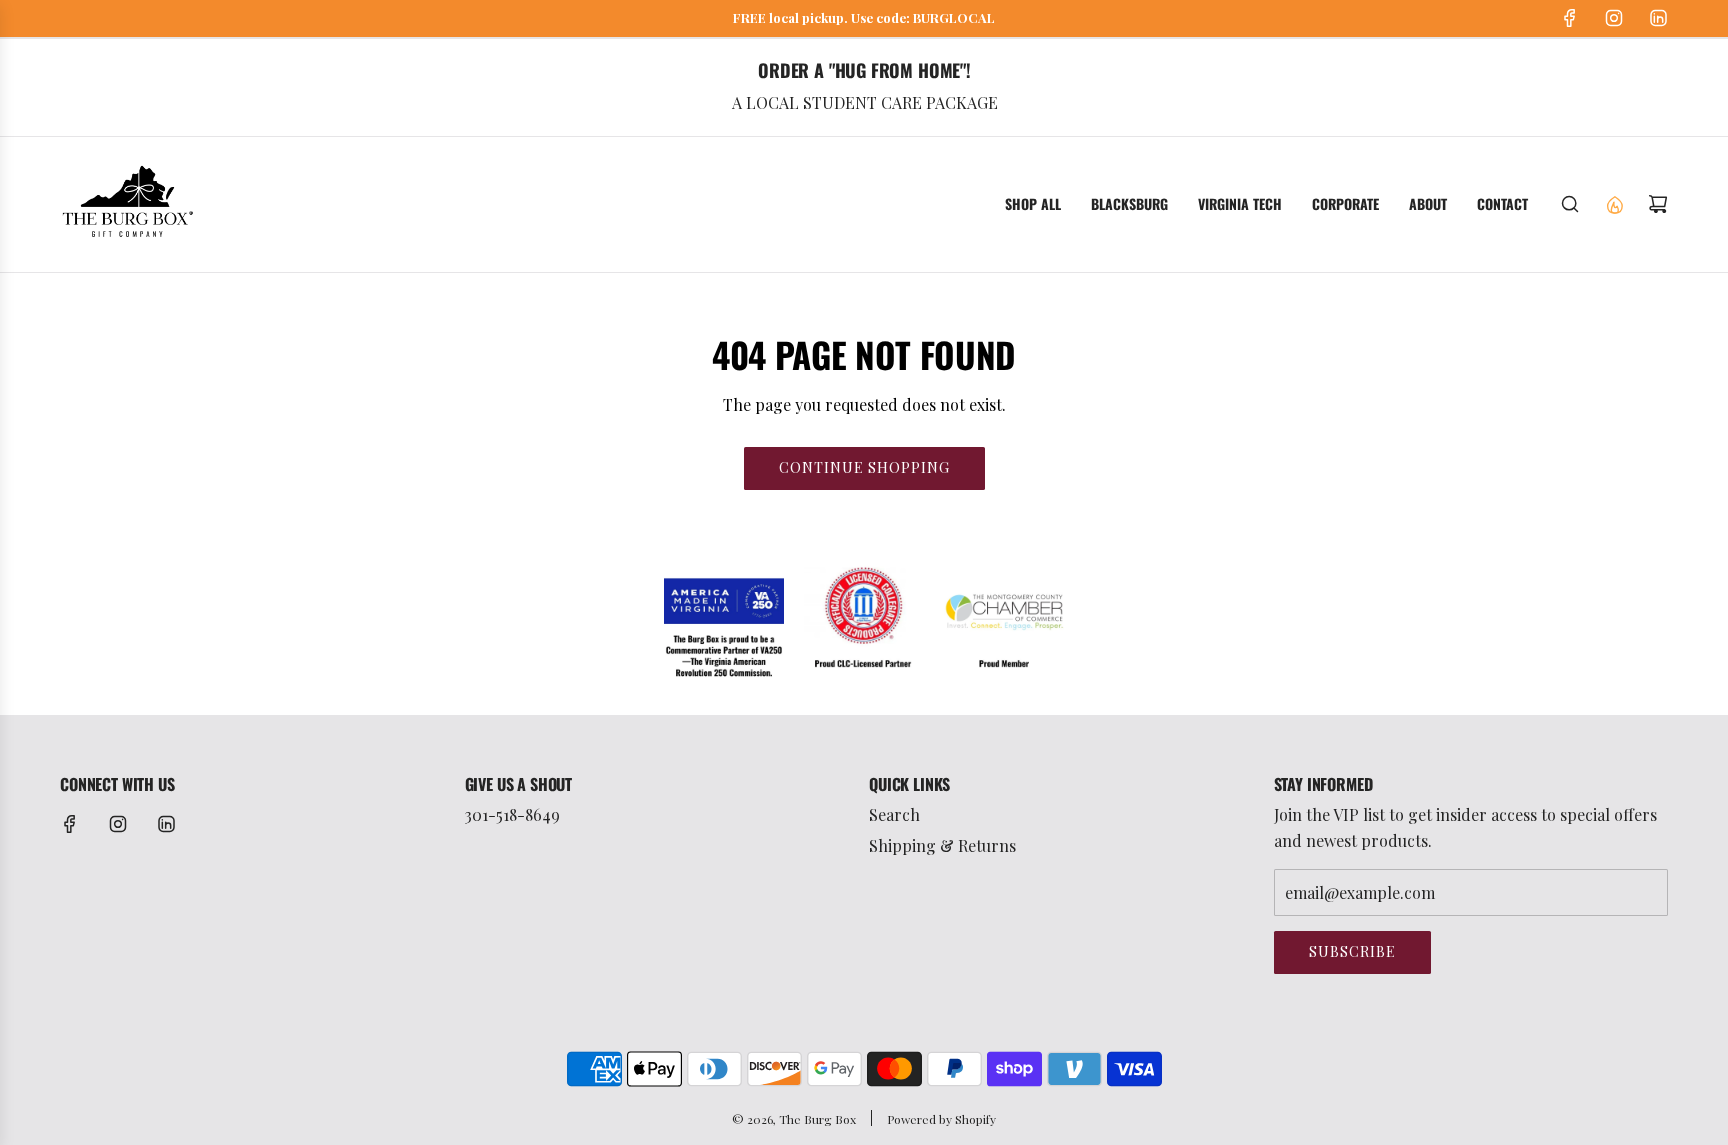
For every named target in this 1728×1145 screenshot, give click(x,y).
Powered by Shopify (941, 1119)
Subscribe (1352, 951)
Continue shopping (864, 467)
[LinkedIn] (1658, 18)
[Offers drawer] (1614, 204)
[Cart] (1658, 204)
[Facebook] (1570, 18)
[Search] (1570, 204)
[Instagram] (1614, 18)
